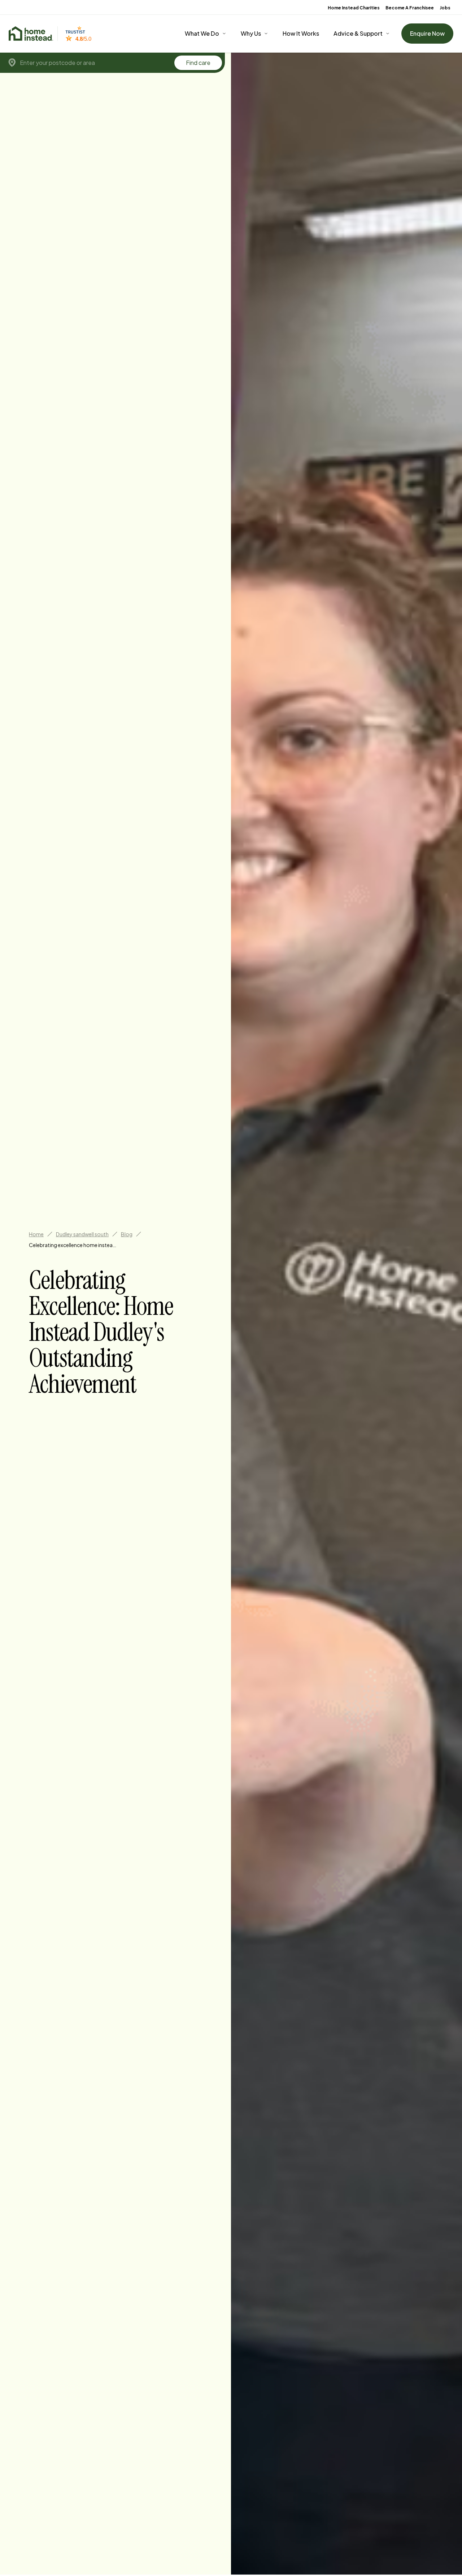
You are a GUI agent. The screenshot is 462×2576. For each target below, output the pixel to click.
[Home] (31, 34)
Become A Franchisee (410, 8)
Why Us (251, 33)
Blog (127, 1234)
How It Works (301, 33)
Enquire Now (427, 33)
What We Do (202, 33)
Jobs (445, 8)
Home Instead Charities (354, 8)
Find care (198, 63)
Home (36, 1234)
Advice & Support (358, 33)
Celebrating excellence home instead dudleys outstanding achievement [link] (74, 1245)
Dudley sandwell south (82, 1234)
